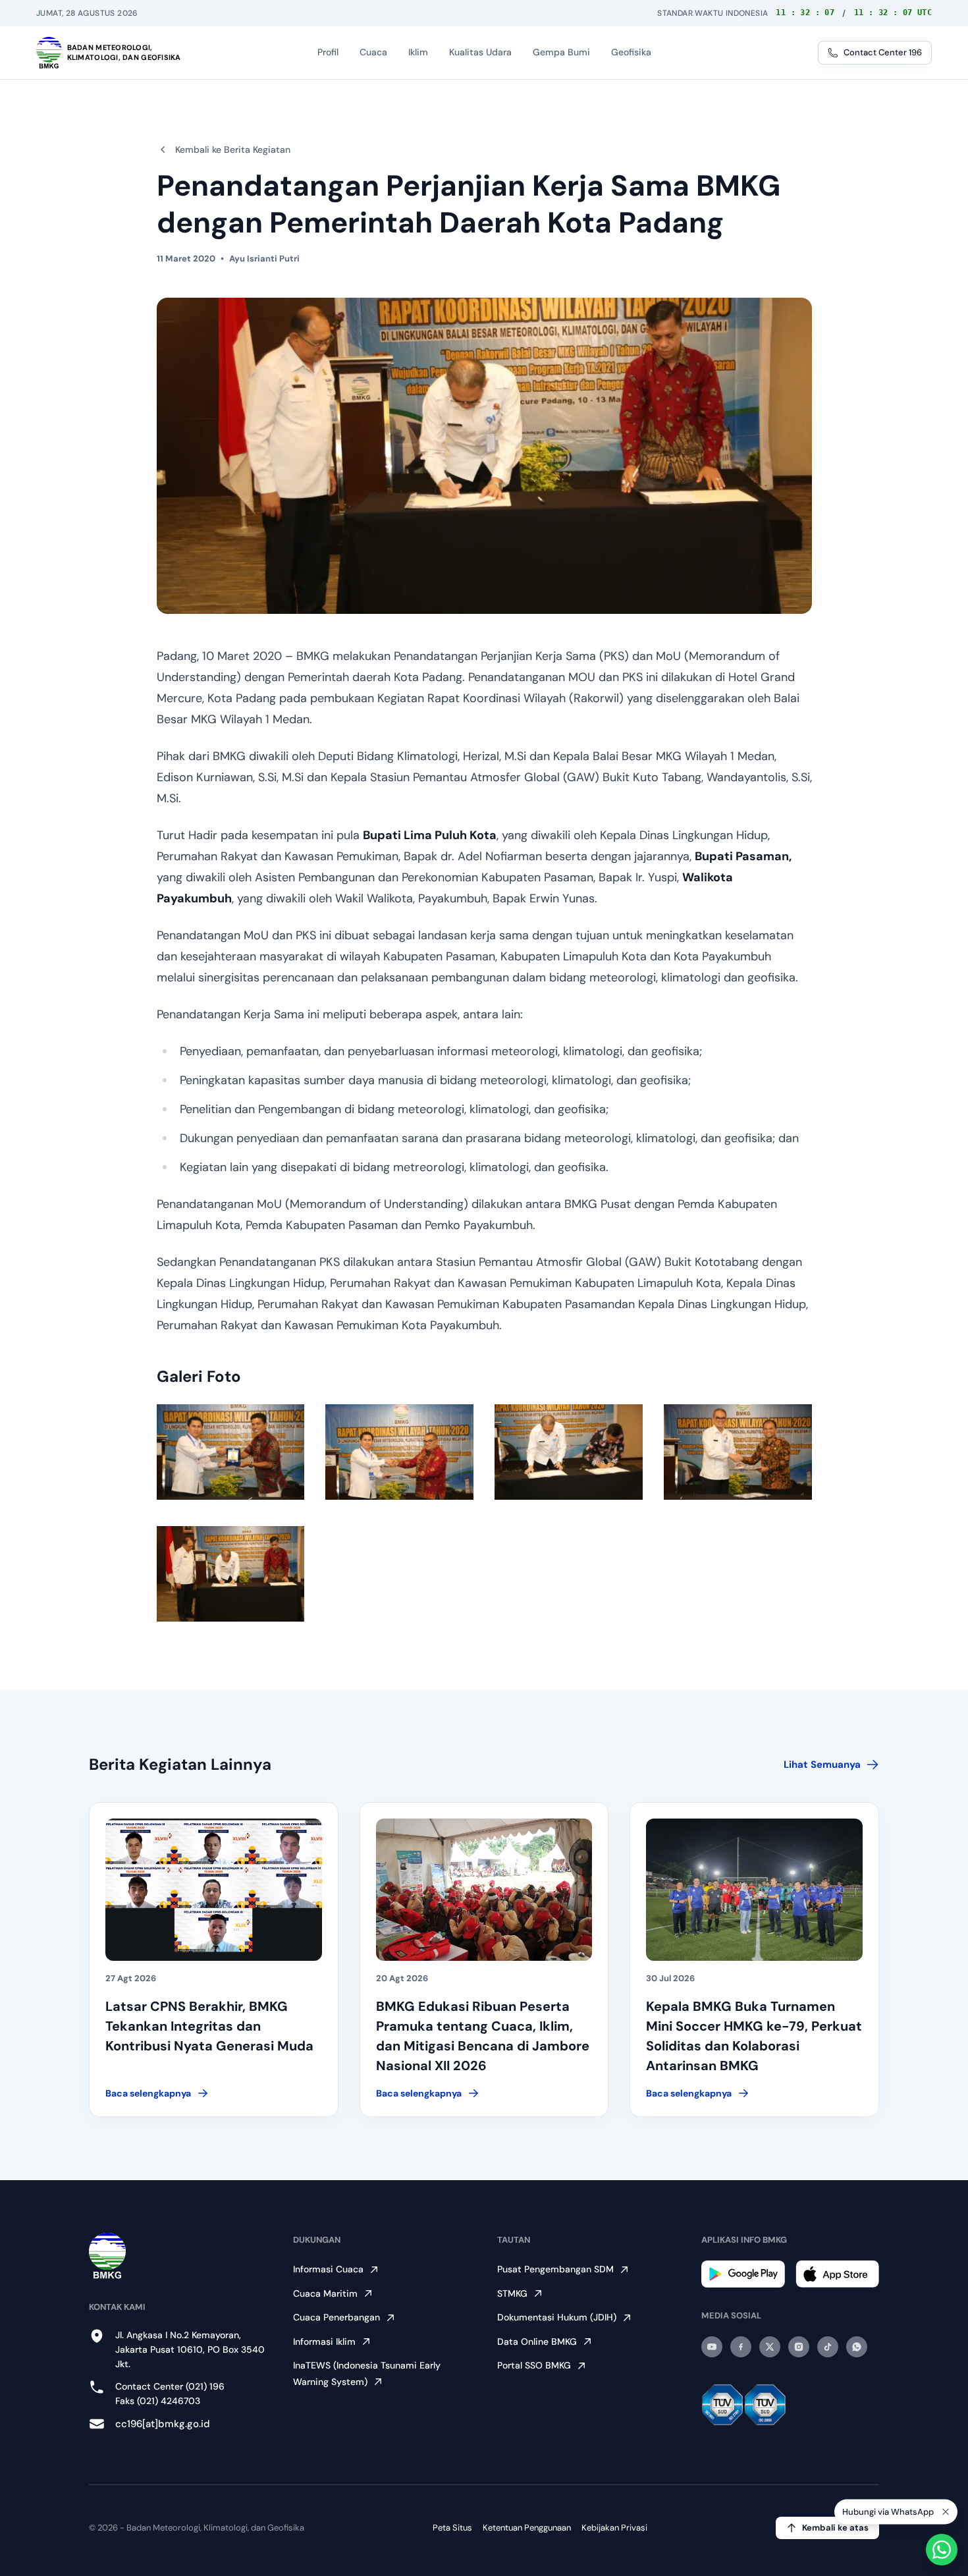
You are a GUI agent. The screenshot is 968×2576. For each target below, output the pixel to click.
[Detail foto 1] (231, 1452)
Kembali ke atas (835, 2528)
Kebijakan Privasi (614, 2528)
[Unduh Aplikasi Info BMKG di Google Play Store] (743, 2274)
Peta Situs (452, 2528)
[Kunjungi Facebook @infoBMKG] (741, 2347)
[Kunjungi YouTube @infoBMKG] (712, 2347)
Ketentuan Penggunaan (527, 2528)
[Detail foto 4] (738, 1452)
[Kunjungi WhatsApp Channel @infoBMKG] (857, 2347)
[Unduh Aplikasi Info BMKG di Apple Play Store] (837, 2274)
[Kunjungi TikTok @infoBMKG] (828, 2347)
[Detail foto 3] (569, 1452)
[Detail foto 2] (399, 1452)
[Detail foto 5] (231, 1574)
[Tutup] (946, 2511)
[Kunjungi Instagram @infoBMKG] (799, 2347)
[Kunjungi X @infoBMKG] (770, 2347)
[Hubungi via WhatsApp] (942, 2550)
